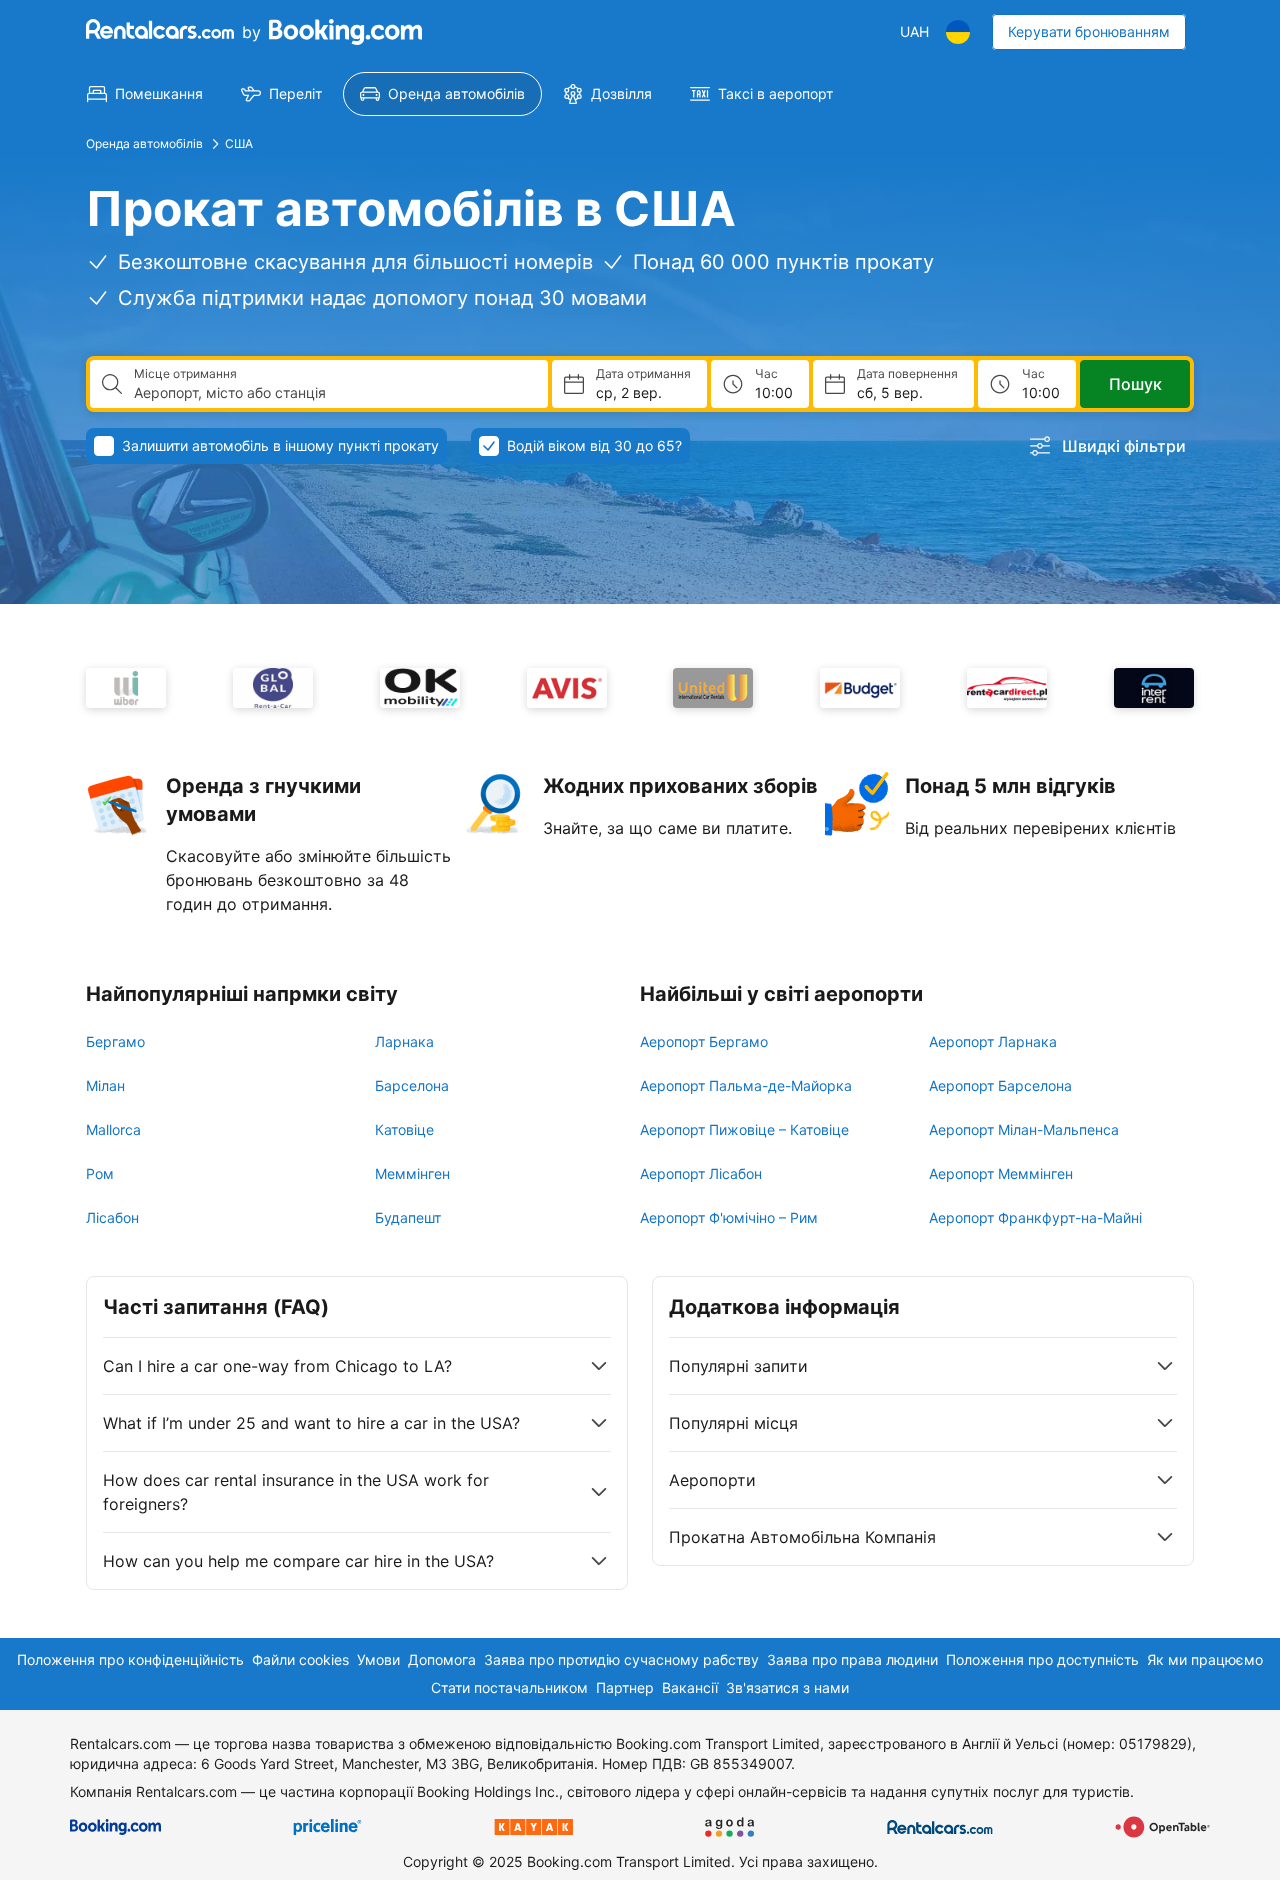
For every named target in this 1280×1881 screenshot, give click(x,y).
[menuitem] (145, 94)
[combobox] (333, 393)
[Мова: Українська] (958, 32)
